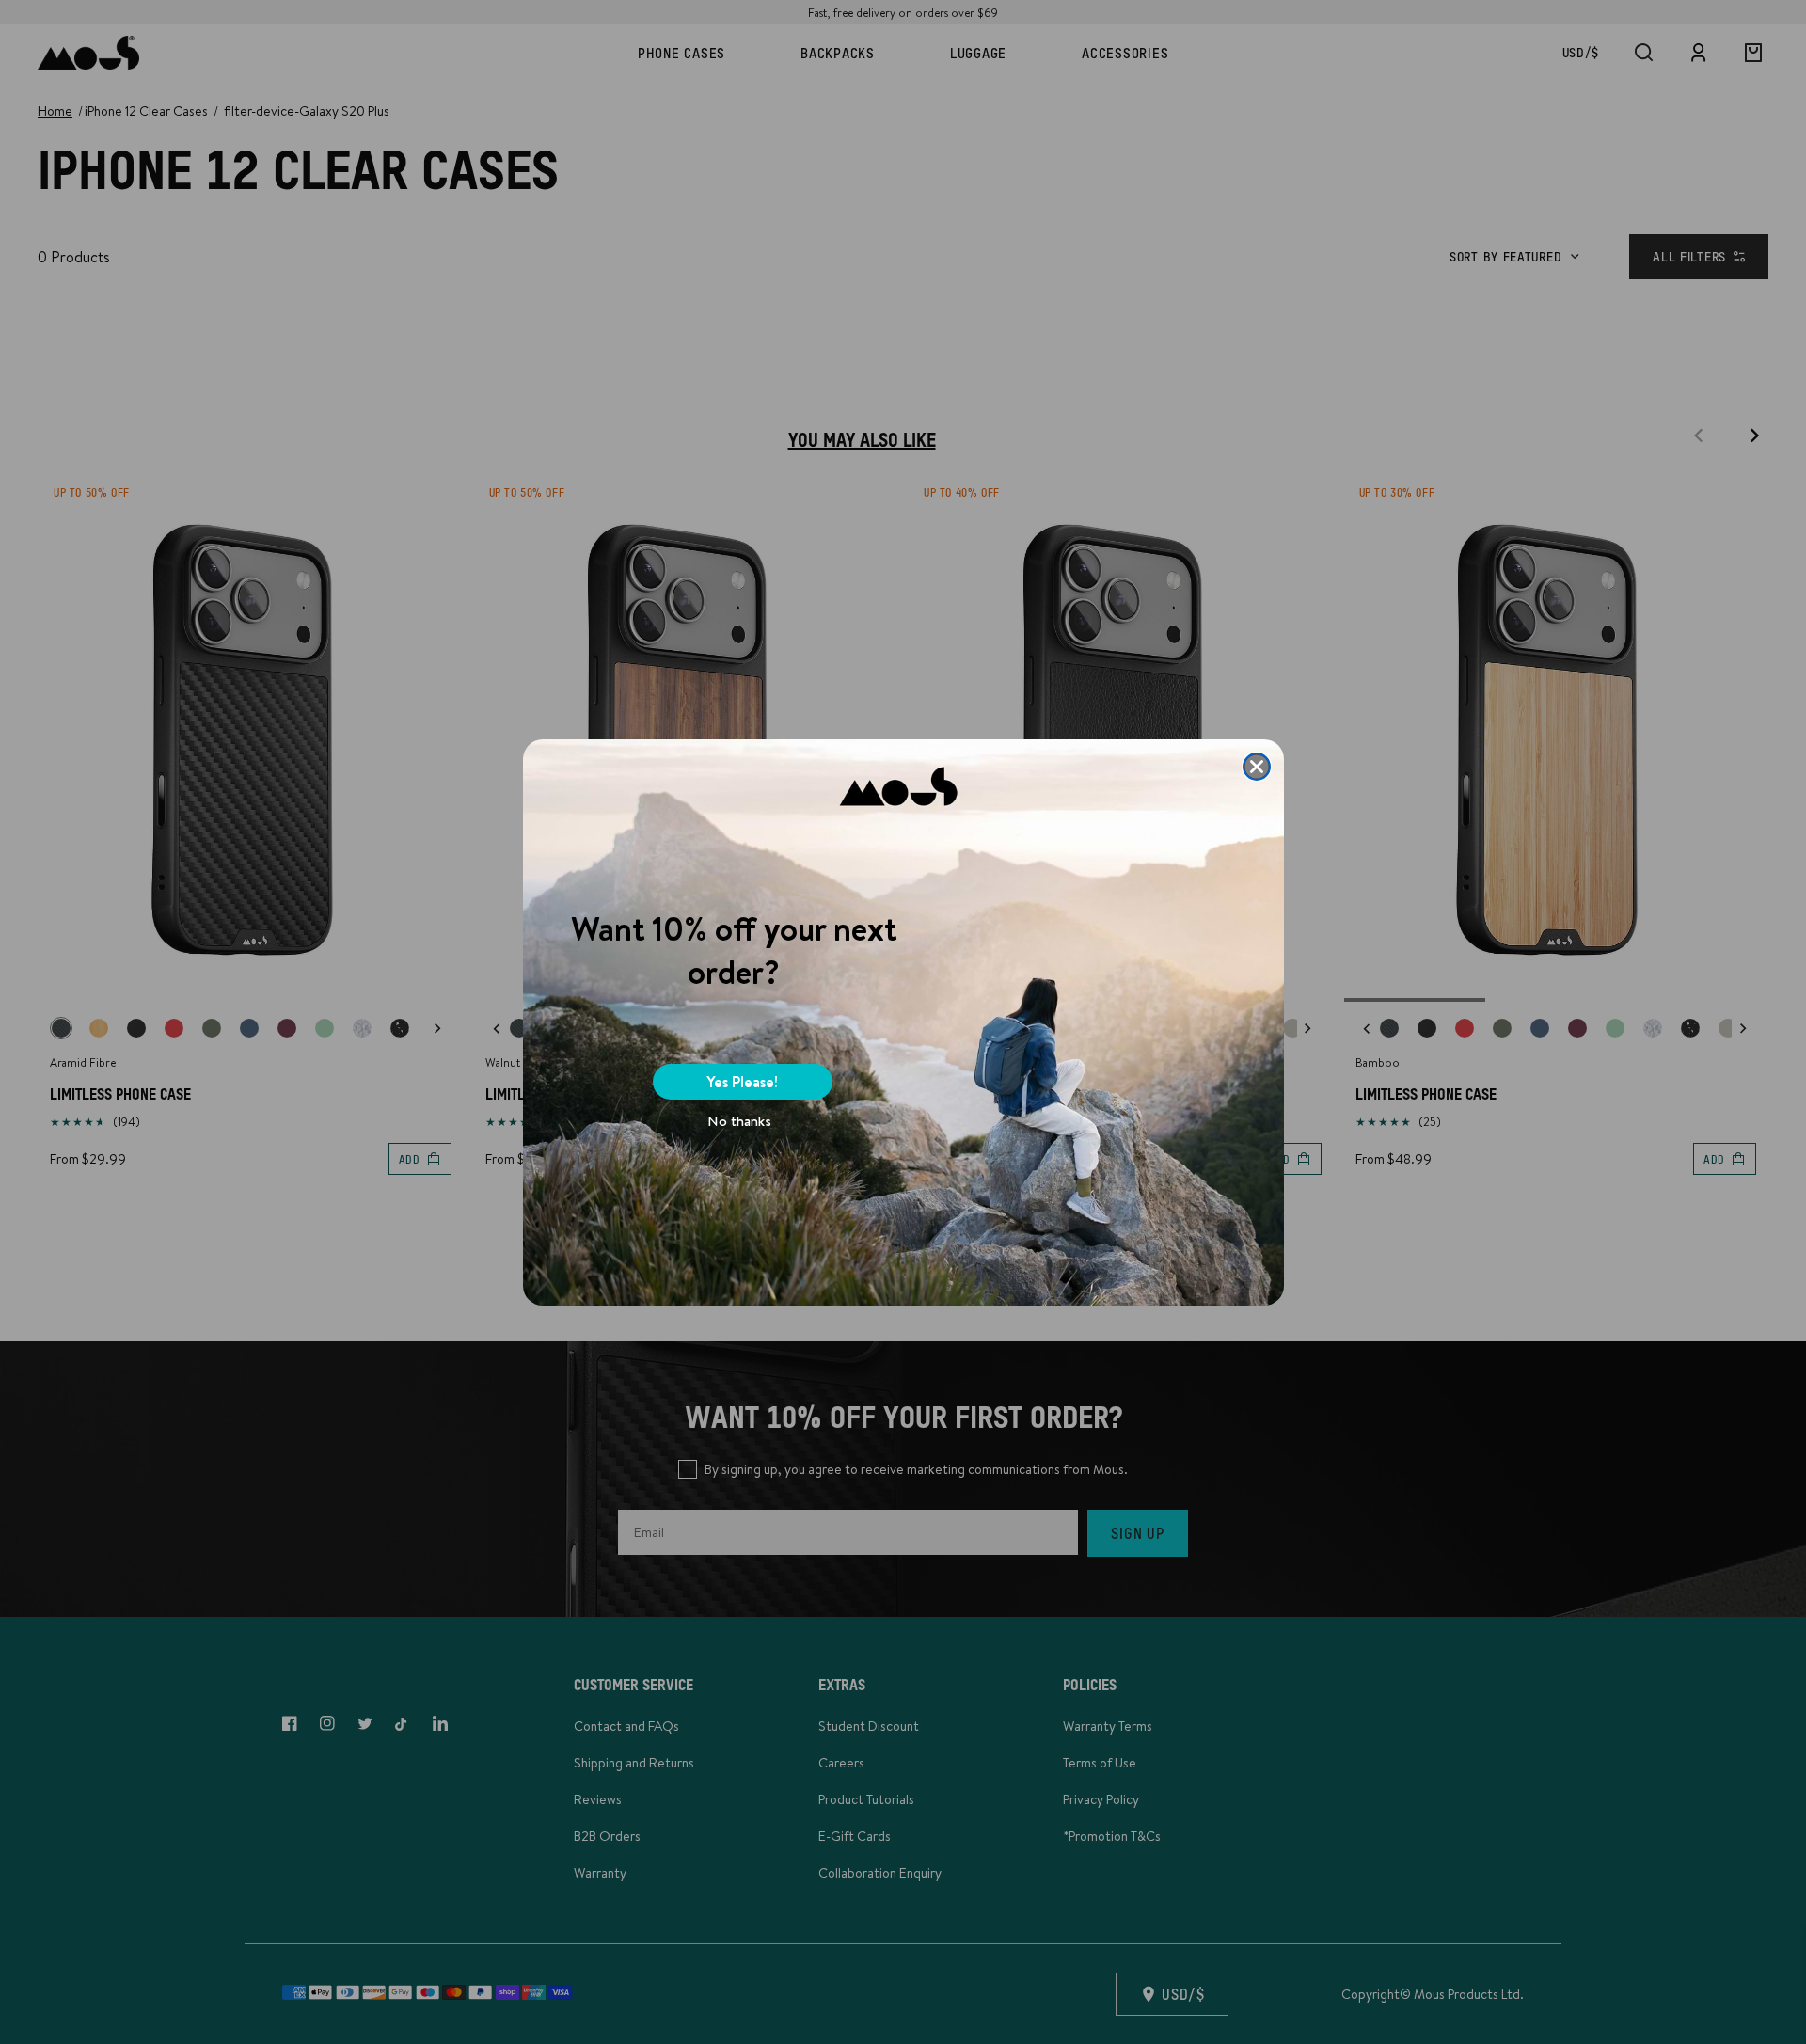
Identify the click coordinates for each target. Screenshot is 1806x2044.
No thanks (739, 1121)
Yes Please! (742, 1082)
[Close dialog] (1257, 767)
